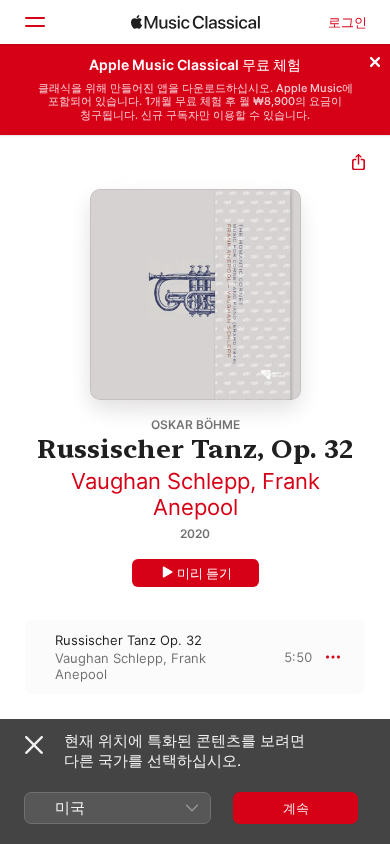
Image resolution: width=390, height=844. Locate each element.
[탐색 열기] (34, 22)
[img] (195, 22)
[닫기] (375, 59)
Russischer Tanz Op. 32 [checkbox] (128, 640)
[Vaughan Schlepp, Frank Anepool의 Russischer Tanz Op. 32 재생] (13, 657)
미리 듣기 (204, 573)
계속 (296, 808)
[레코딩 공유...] (358, 164)
